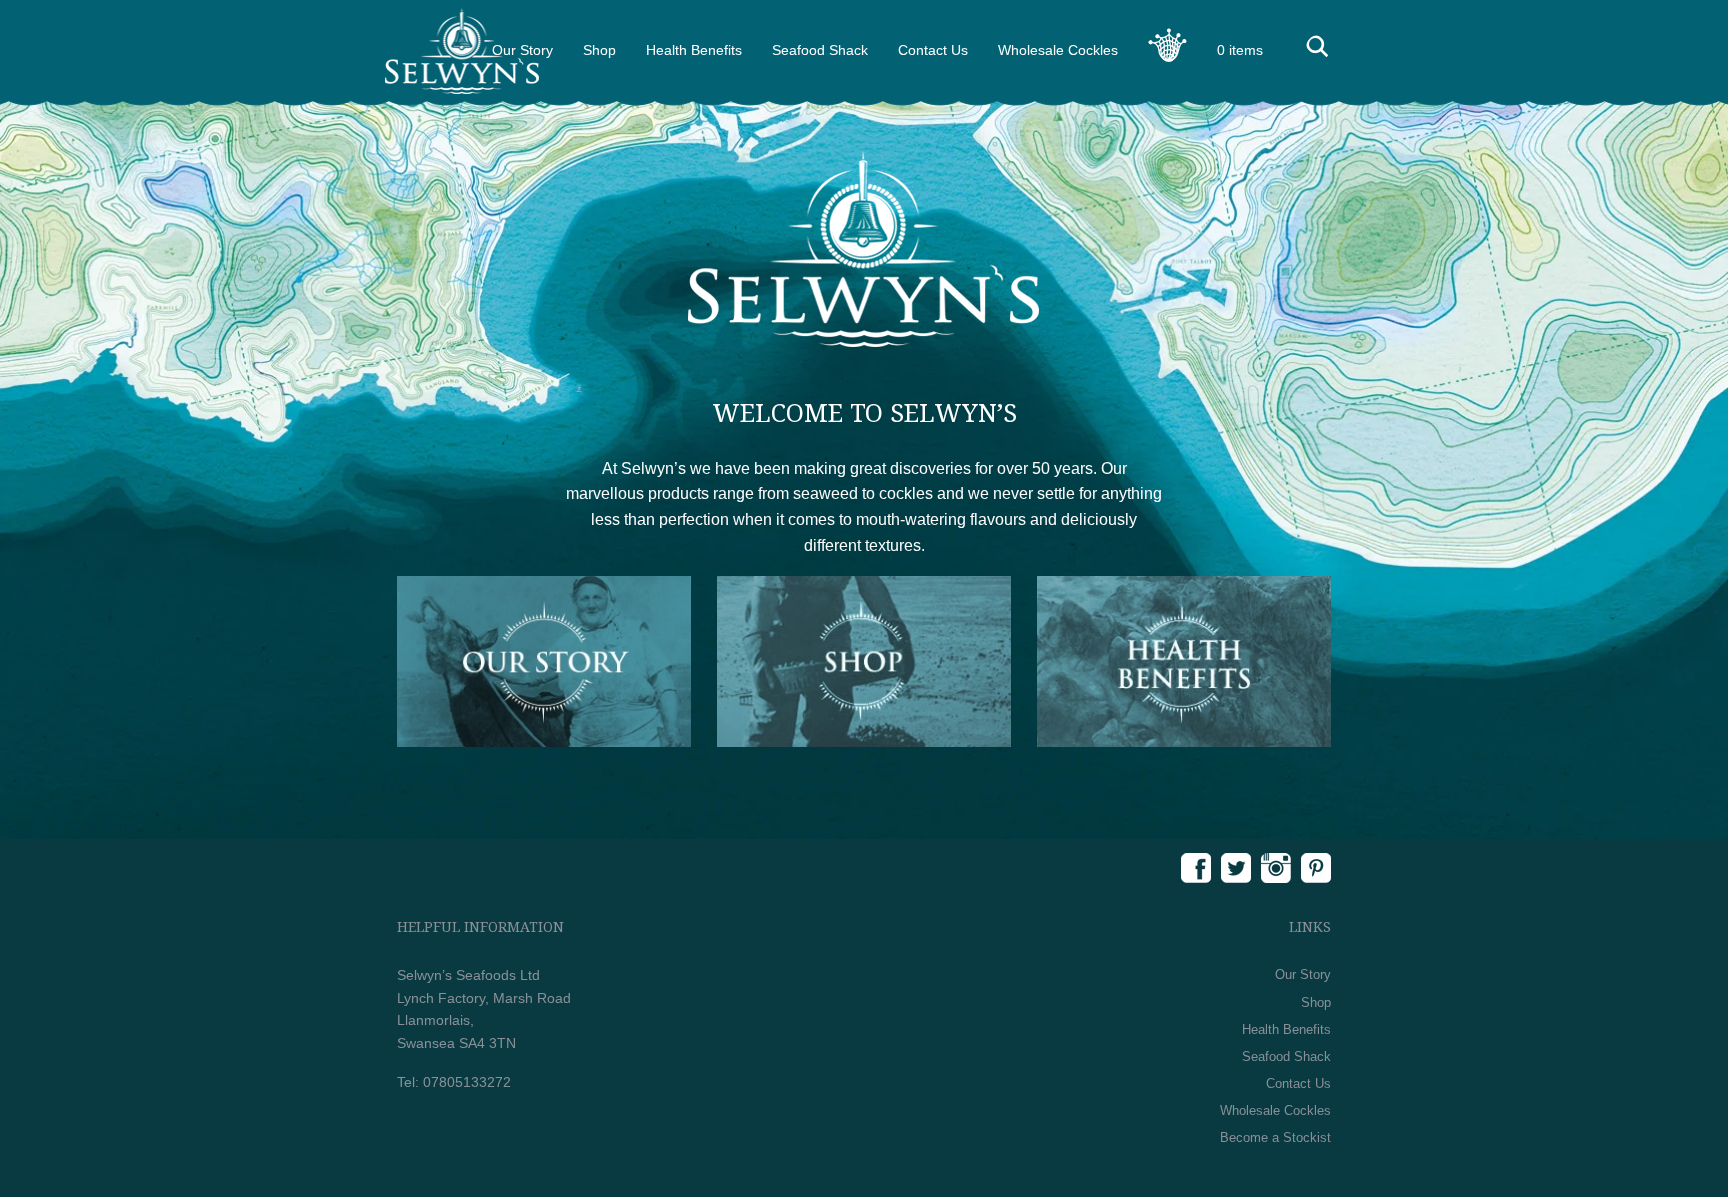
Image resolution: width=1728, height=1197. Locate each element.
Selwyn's (462, 50)
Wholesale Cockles (1058, 50)
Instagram (1276, 868)
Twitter (1236, 868)
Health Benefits (694, 50)
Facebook (1196, 868)
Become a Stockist (1275, 1137)
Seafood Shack (820, 50)
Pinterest (1316, 868)
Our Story (1303, 974)
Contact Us (933, 50)
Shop (599, 50)
